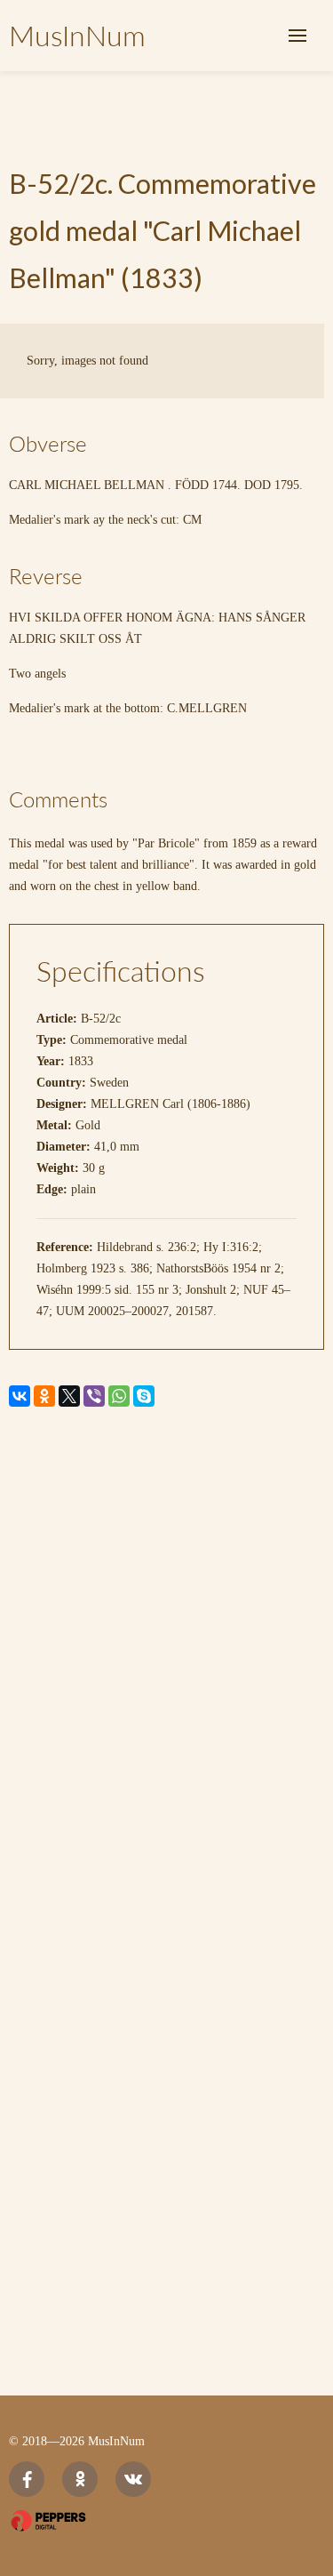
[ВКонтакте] (20, 1396)
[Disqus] (166, 1665)
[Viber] (94, 1396)
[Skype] (144, 1396)
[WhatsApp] (119, 1396)
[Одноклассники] (44, 1396)
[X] (69, 1396)
